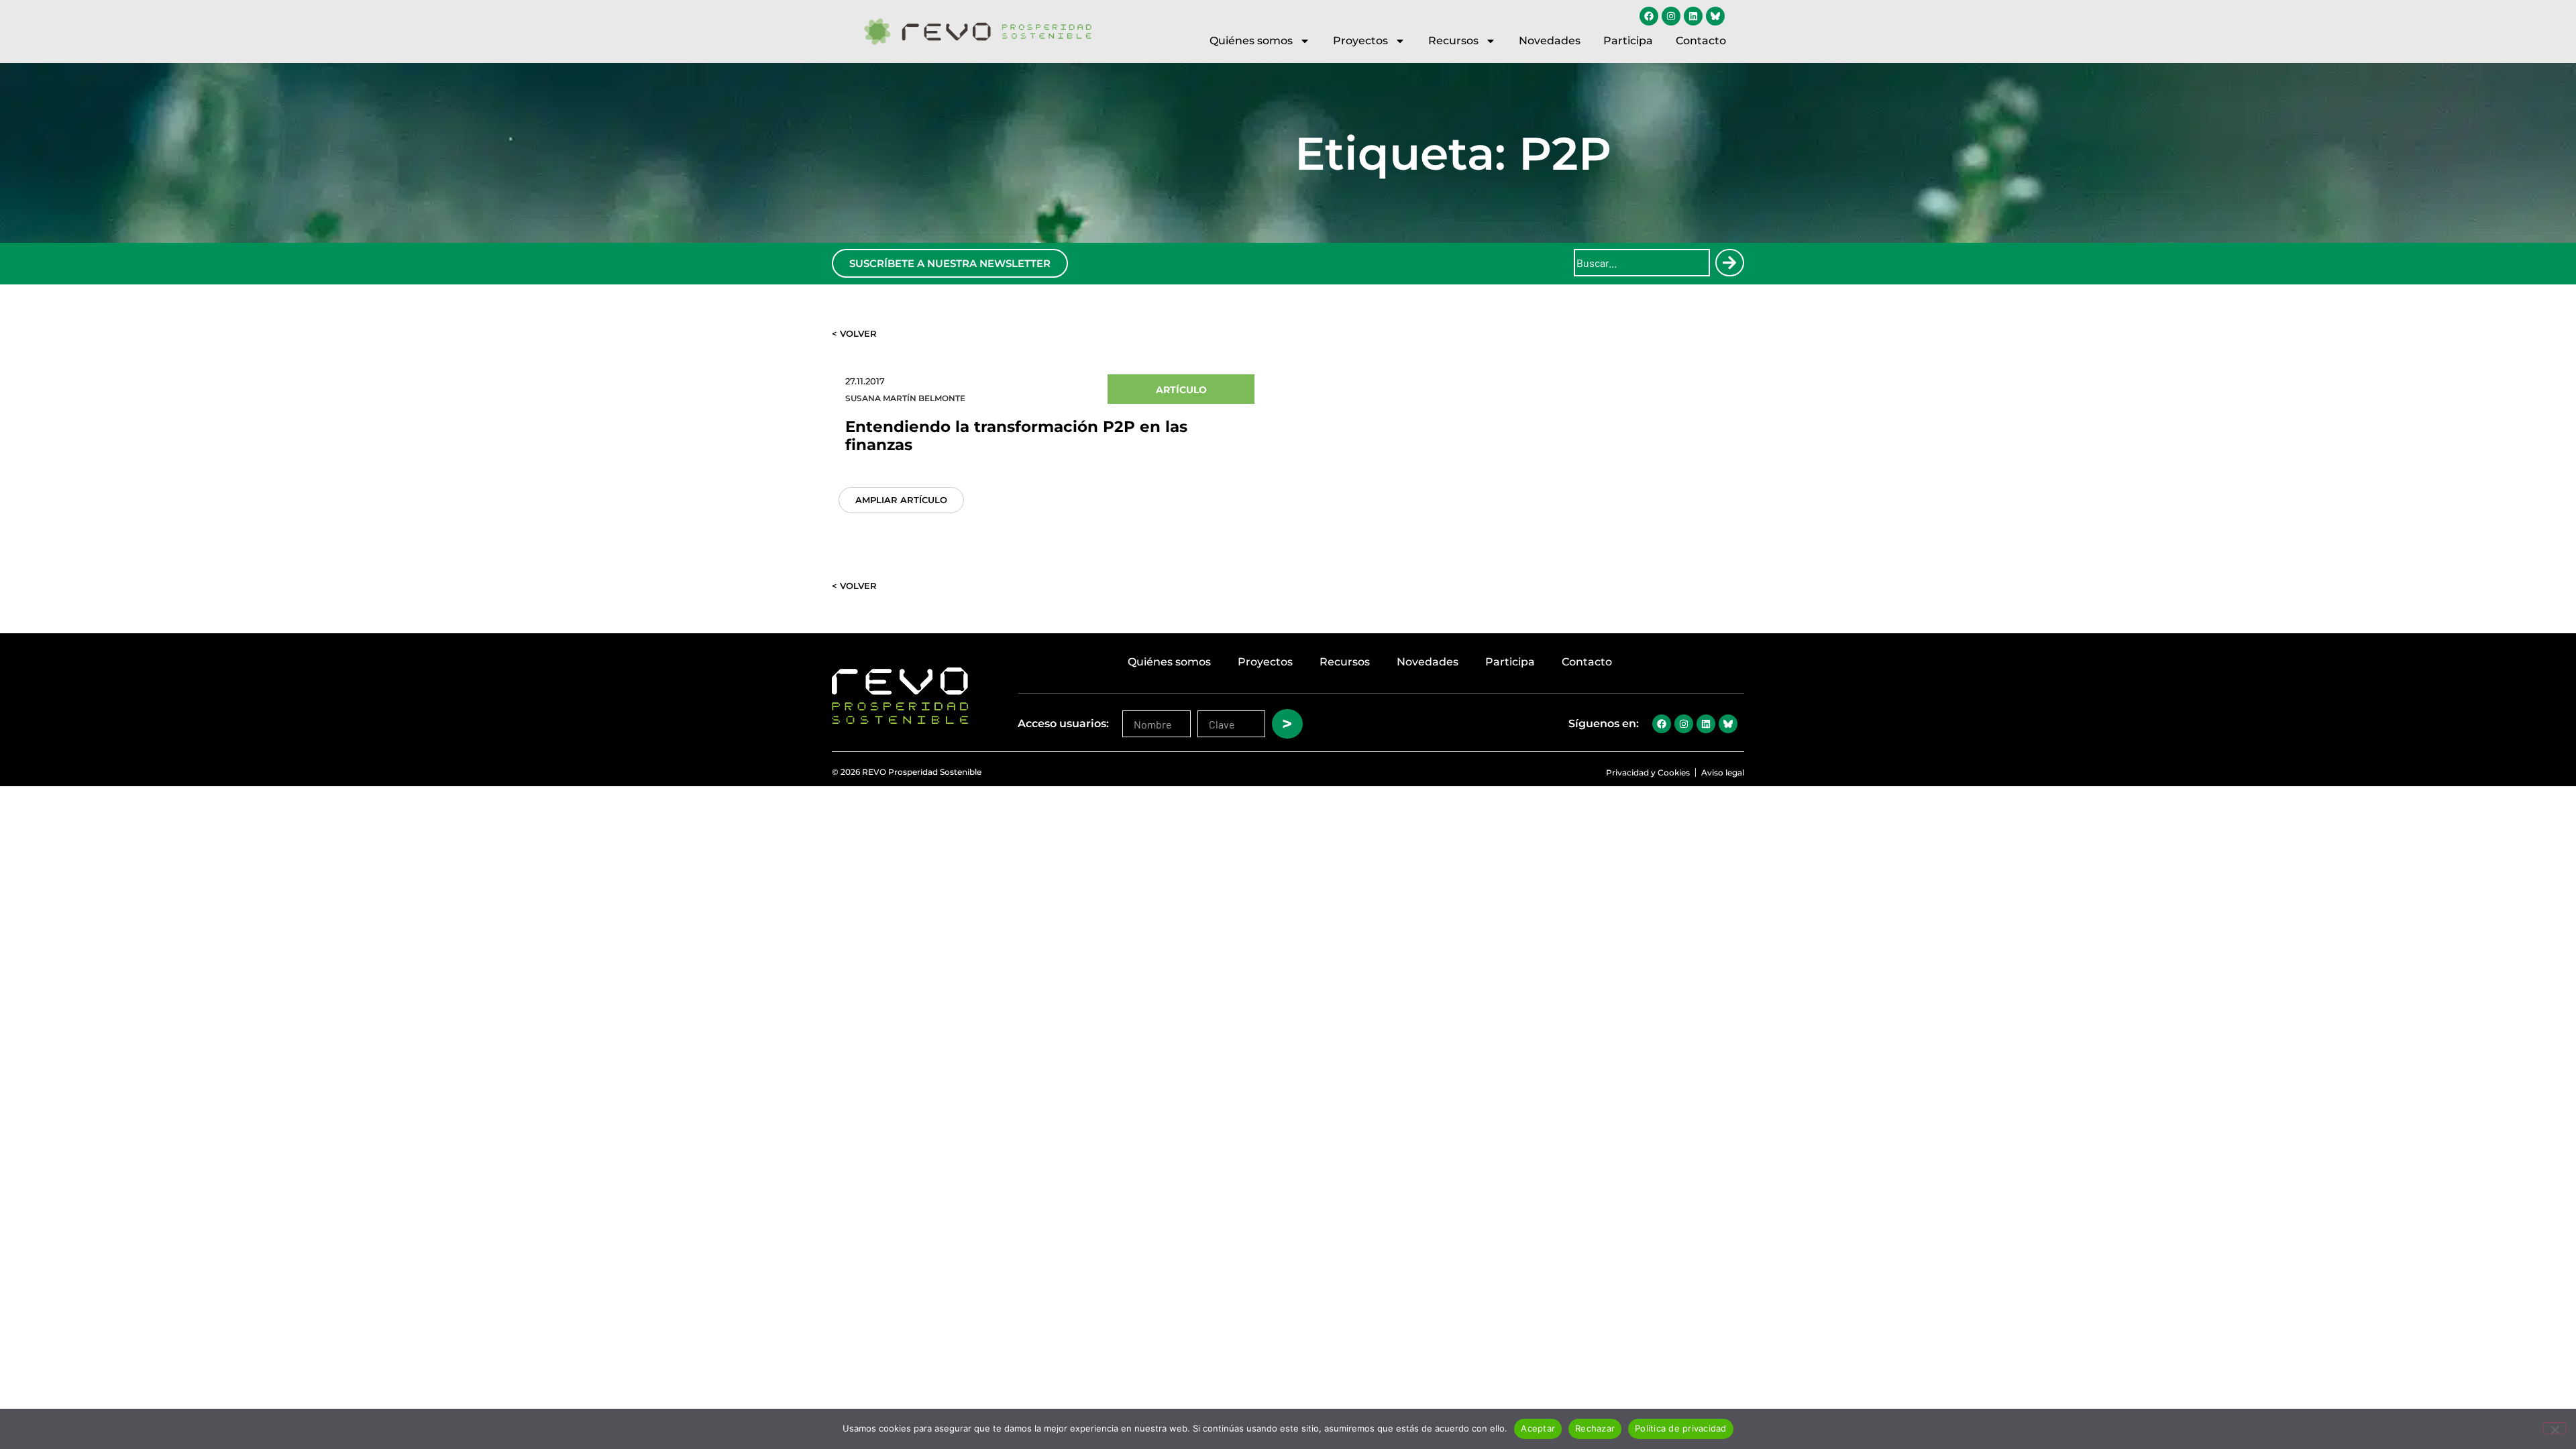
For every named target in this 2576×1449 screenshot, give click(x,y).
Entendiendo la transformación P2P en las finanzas (1016, 436)
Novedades (1550, 41)
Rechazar (1595, 1428)
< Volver (854, 333)
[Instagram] (1671, 16)
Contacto (1701, 41)
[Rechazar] (2555, 1428)
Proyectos (1360, 41)
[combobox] (1642, 263)
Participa (1628, 41)
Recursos (1453, 41)
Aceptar (1538, 1428)
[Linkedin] (1693, 16)
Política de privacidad (1681, 1428)
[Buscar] (1729, 263)
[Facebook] (1649, 16)
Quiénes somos (1251, 41)
